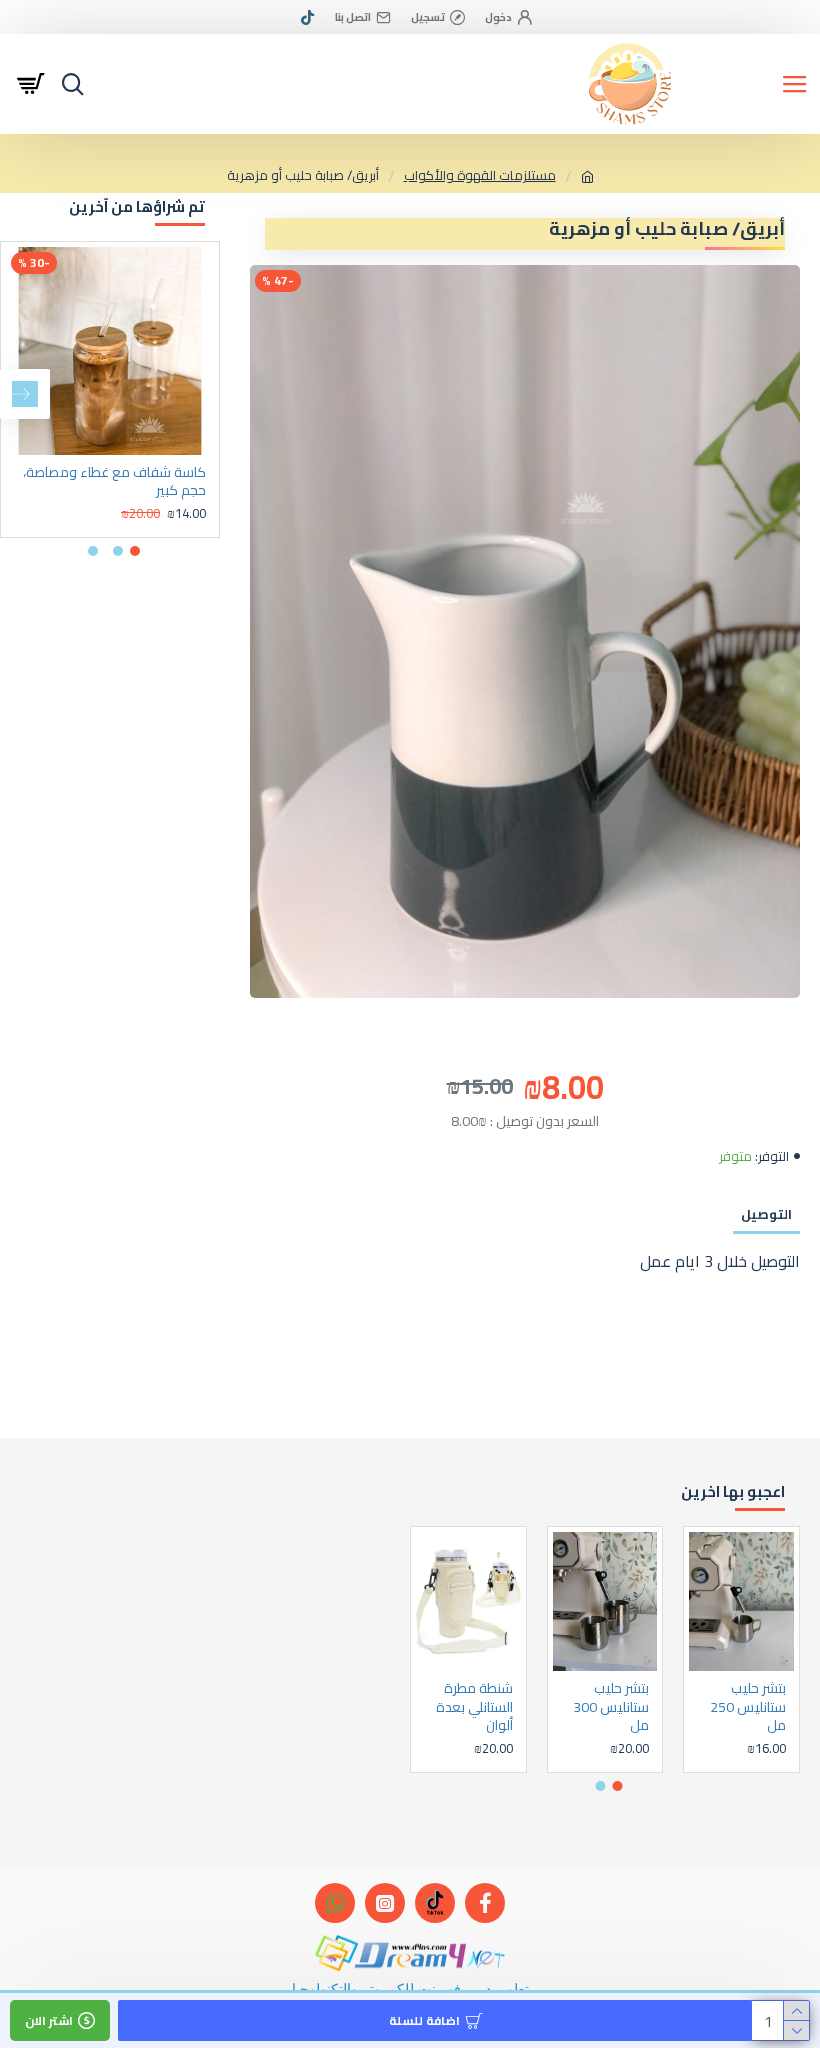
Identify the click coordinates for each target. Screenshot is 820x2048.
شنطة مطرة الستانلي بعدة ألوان (474, 1706)
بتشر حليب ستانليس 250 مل (748, 1706)
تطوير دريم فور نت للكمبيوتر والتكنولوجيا (410, 1988)
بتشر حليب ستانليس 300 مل (611, 1706)
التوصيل (766, 1214)
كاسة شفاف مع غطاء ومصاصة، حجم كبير (114, 481)
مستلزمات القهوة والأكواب (480, 176)
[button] (195, 394)
